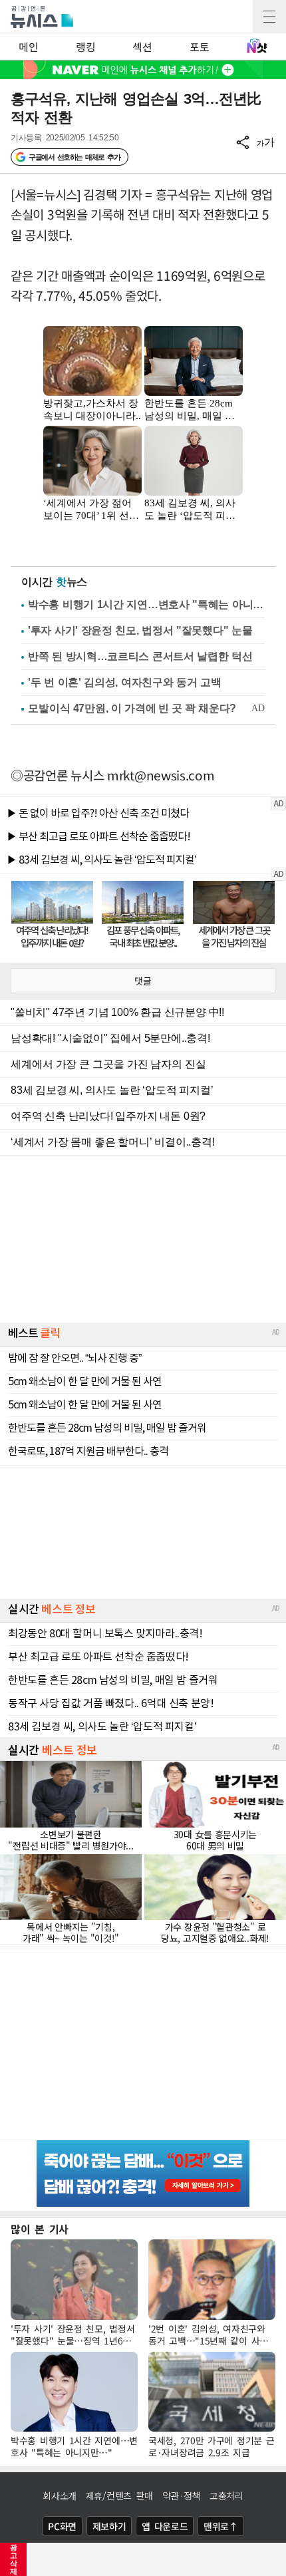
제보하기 (109, 2526)
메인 (28, 47)
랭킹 (85, 47)
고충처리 (226, 2495)
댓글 (143, 981)
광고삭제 (14, 2559)
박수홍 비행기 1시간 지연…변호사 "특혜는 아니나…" (146, 604)
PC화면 (62, 2526)
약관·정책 (182, 2495)
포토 (199, 47)
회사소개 (60, 2495)
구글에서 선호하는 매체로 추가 (74, 157)
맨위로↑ (221, 2526)
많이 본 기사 (40, 2229)
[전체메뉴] (269, 17)
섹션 (142, 47)
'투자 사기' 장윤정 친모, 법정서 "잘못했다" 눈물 (140, 630)
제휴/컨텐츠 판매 (119, 2495)
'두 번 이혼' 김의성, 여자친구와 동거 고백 (125, 682)
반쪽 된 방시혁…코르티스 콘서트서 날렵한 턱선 (140, 656)
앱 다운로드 (165, 2526)
